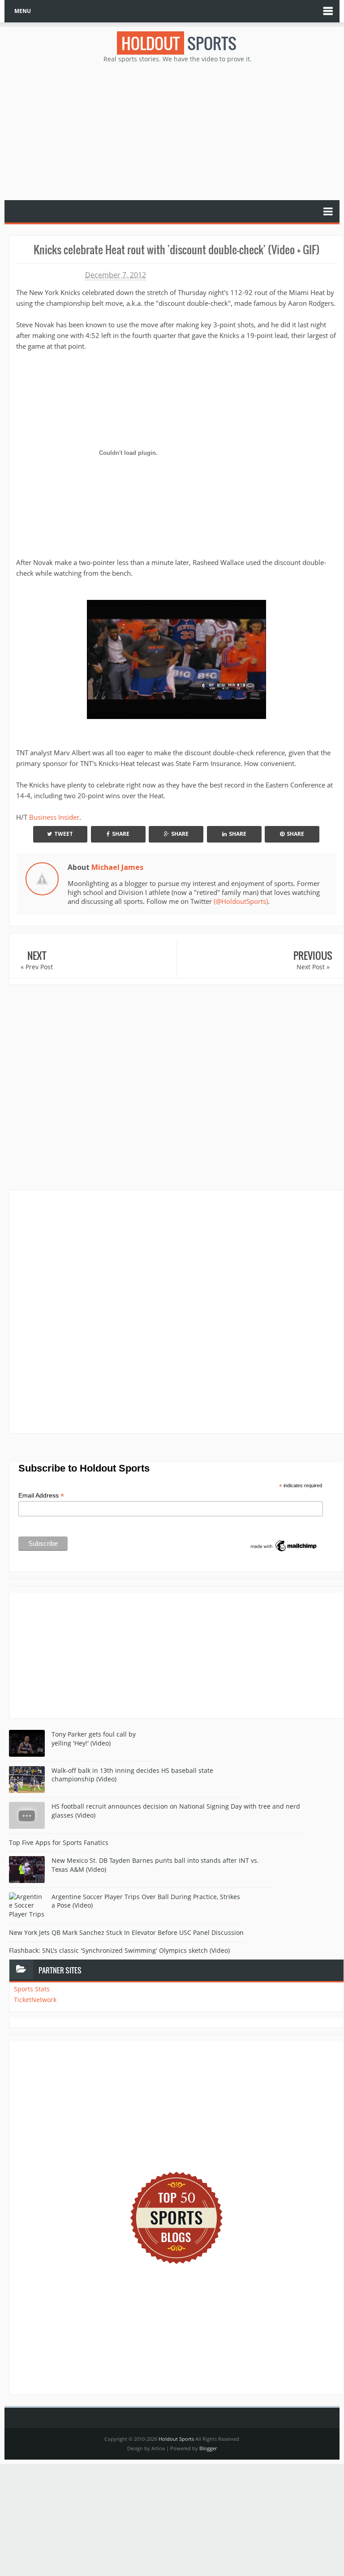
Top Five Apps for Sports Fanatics (59, 1842)
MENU (23, 11)
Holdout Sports (176, 2439)
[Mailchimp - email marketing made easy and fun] (284, 1545)
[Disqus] (176, 1311)
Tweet (64, 834)
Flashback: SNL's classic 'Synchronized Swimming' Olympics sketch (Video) (119, 1950)
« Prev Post (37, 967)
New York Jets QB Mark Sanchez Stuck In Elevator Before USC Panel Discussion (126, 1932)
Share (121, 834)
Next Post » (313, 967)
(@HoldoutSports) (241, 901)
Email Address (41, 1496)
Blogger (208, 2448)
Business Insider (54, 817)
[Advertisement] (176, 131)
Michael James (117, 867)
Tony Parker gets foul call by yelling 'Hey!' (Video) (94, 1739)
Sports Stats (32, 1989)
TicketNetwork (35, 2000)
